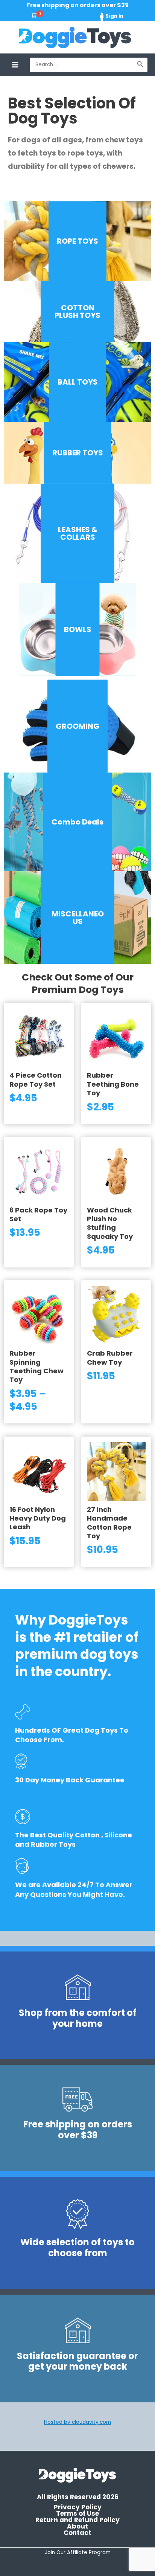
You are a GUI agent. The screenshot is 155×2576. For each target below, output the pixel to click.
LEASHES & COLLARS (78, 533)
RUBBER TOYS (78, 453)
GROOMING (77, 726)
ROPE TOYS (77, 241)
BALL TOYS (78, 382)
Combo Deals (77, 822)
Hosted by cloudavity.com (77, 2422)
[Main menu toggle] (15, 65)
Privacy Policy (78, 2507)
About (77, 2526)
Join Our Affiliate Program (78, 2552)
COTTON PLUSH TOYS (77, 312)
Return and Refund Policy (77, 2520)
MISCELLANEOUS (78, 918)
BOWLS (78, 629)
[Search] (140, 65)
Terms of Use (77, 2514)
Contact (77, 2533)
